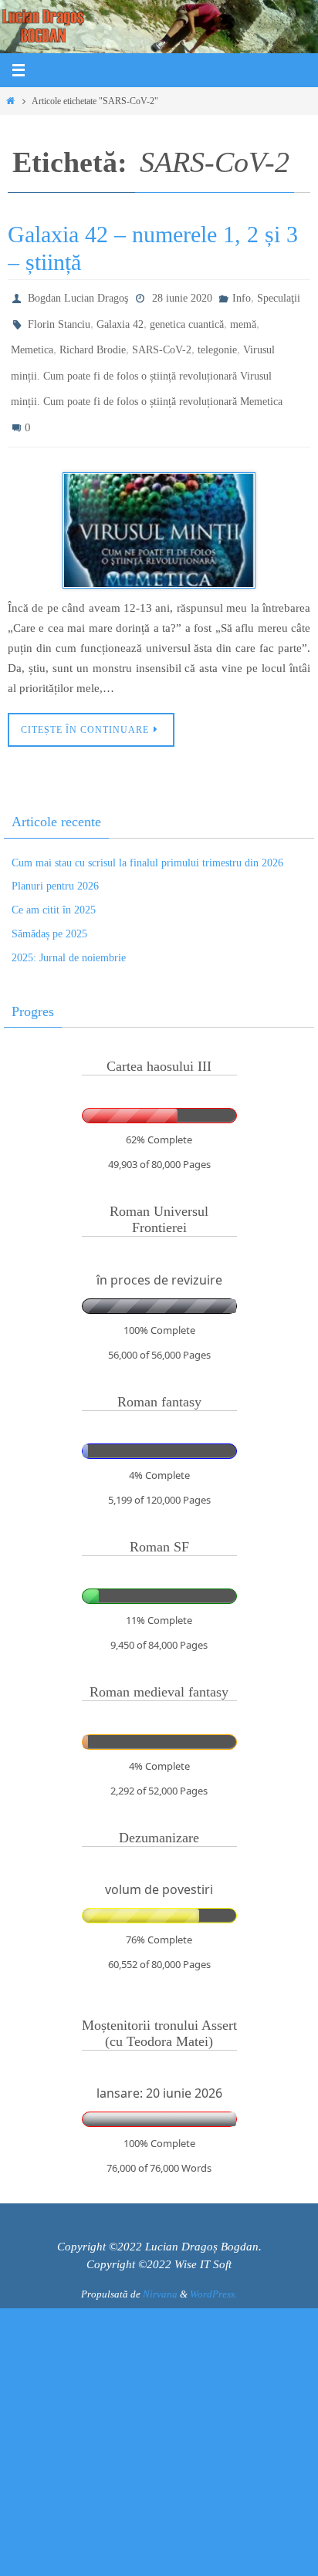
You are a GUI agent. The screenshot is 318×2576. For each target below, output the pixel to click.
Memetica (32, 341)
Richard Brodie (93, 341)
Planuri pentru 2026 (55, 865)
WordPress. (213, 2273)
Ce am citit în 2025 (54, 889)
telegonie (217, 341)
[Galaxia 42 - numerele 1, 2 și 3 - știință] (159, 509)
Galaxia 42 (120, 319)
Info (242, 297)
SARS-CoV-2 (162, 341)
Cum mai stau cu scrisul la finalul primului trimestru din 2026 (147, 841)
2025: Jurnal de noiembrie (69, 936)
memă (243, 319)
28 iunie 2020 (182, 297)
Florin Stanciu (59, 319)
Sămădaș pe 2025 (49, 912)
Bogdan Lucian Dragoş (78, 297)
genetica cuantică (187, 319)
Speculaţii (279, 297)
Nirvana (160, 2273)
